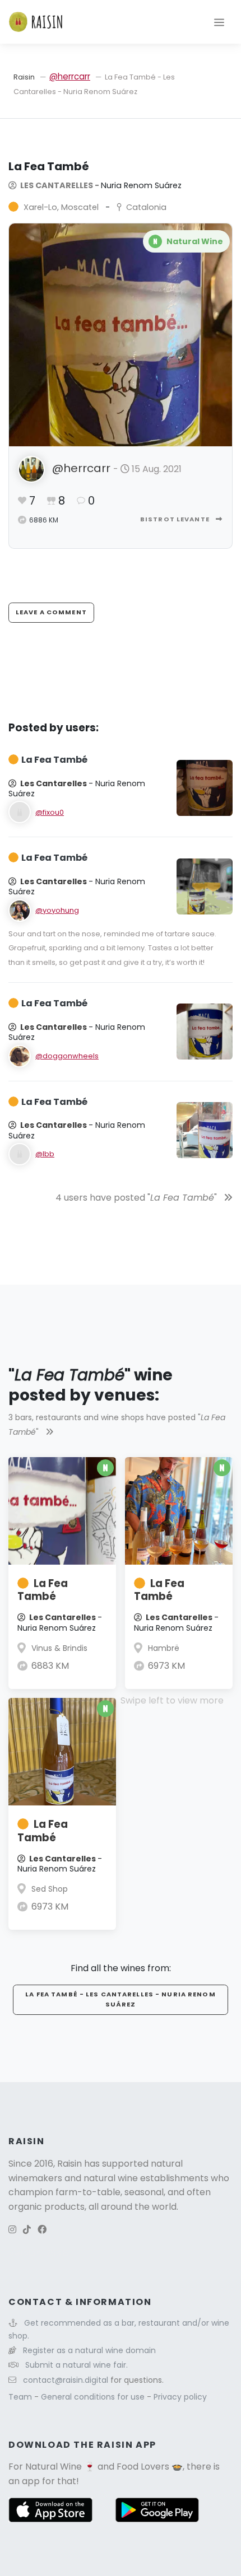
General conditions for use (94, 2397)
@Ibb (45, 1154)
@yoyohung (57, 910)
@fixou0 (50, 812)
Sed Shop (50, 1889)
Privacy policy (180, 2397)
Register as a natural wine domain (89, 2350)
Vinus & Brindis (59, 1648)
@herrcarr (70, 76)
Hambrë (164, 1648)
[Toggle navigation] (219, 22)
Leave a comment (51, 612)
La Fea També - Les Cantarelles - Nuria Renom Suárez (120, 1999)
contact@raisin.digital (66, 2380)
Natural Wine (54, 2467)
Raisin (24, 77)
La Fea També (43, 1590)
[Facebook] (42, 2230)
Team (21, 2397)
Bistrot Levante (176, 519)
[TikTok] (27, 2230)
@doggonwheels (67, 1056)
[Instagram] (12, 2230)
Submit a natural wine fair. (77, 2365)
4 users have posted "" (137, 1198)
